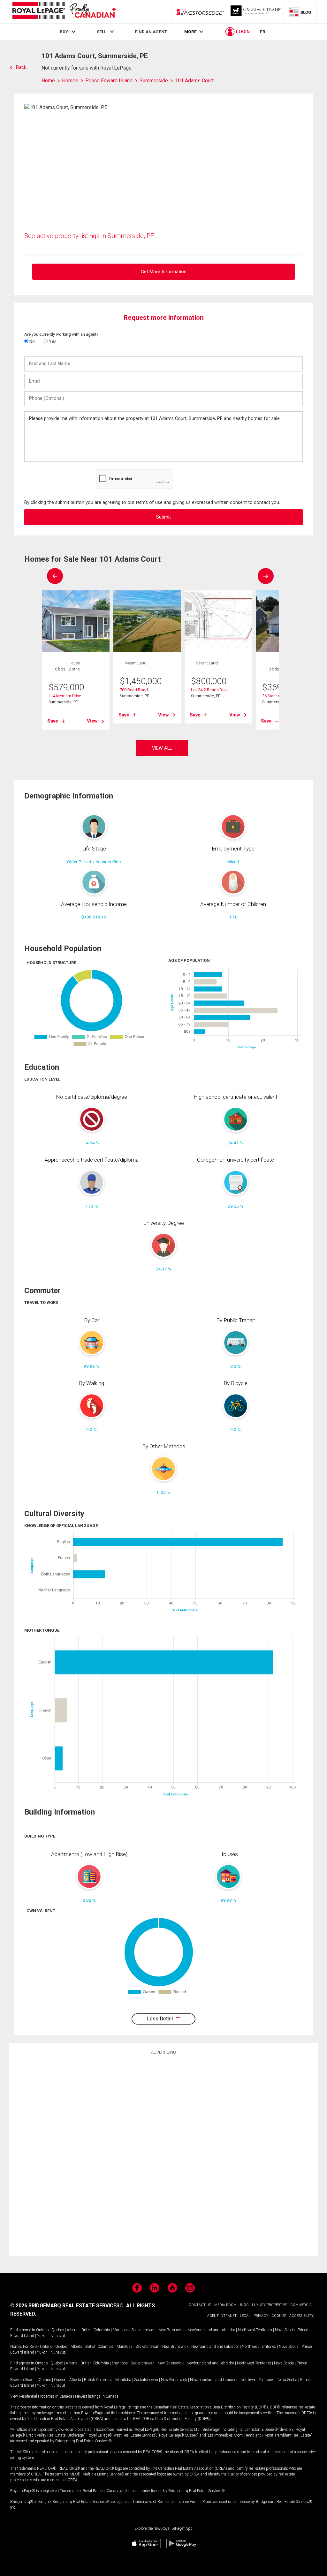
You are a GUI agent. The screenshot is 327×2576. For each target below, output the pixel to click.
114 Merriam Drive (65, 696)
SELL (102, 32)
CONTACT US (200, 2305)
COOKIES (279, 2316)
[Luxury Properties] (256, 12)
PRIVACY (261, 2316)
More (190, 32)
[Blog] (300, 12)
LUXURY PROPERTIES (270, 2305)
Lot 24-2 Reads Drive (210, 690)
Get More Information (164, 272)
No (32, 341)
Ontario (42, 2330)
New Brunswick (171, 2330)
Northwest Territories (255, 2330)
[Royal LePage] (64, 12)
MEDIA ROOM (225, 2305)
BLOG (244, 2305)
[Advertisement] (163, 2154)
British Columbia (96, 2330)
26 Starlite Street (277, 696)
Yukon (42, 2336)
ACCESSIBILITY (301, 2316)
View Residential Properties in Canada (41, 2396)
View (92, 721)
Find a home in (23, 2330)
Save (53, 721)
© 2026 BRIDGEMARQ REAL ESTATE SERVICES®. (68, 2306)
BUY (64, 32)
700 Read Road (134, 690)
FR (263, 32)
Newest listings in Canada (97, 2396)
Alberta (73, 2330)
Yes (52, 341)
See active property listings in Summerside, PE (89, 236)
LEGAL (245, 2316)
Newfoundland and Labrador (211, 2330)
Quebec (58, 2330)
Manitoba (121, 2330)
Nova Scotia (285, 2330)
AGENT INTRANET (222, 2316)
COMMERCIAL (302, 2305)
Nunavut (58, 2336)
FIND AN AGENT (151, 32)
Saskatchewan (144, 2330)
